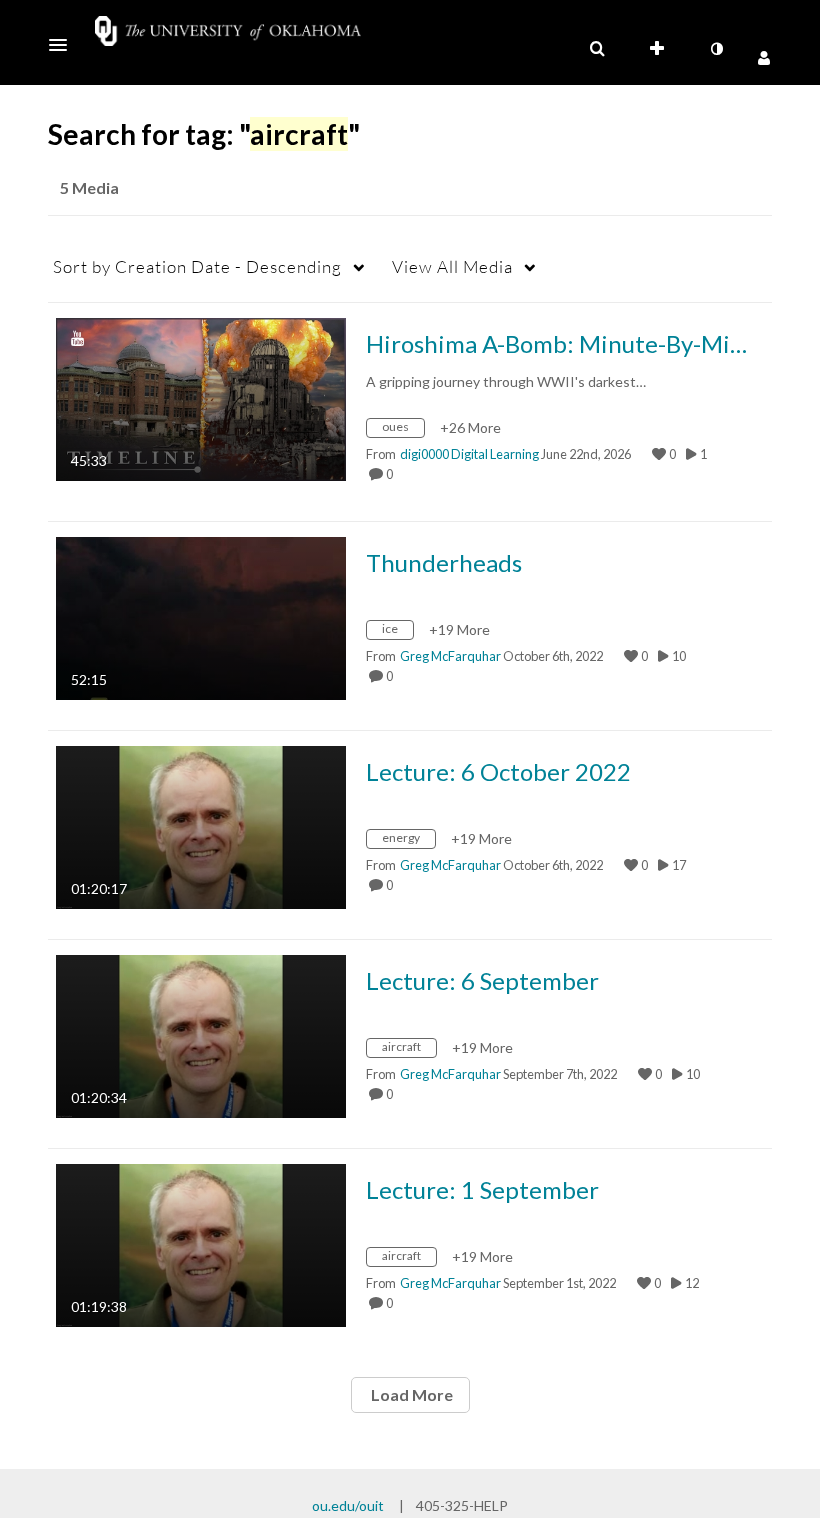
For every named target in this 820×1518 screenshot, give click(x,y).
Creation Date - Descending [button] (197, 266)
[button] (64, 45)
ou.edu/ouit (348, 1505)
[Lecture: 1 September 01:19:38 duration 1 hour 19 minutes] (201, 1243)
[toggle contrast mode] (716, 49)
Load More (410, 1394)
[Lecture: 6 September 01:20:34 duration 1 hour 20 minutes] (201, 1034)
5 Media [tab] (89, 187)
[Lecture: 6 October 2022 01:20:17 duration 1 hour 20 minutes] (201, 825)
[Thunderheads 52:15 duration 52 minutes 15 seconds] (201, 616)
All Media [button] (452, 266)
